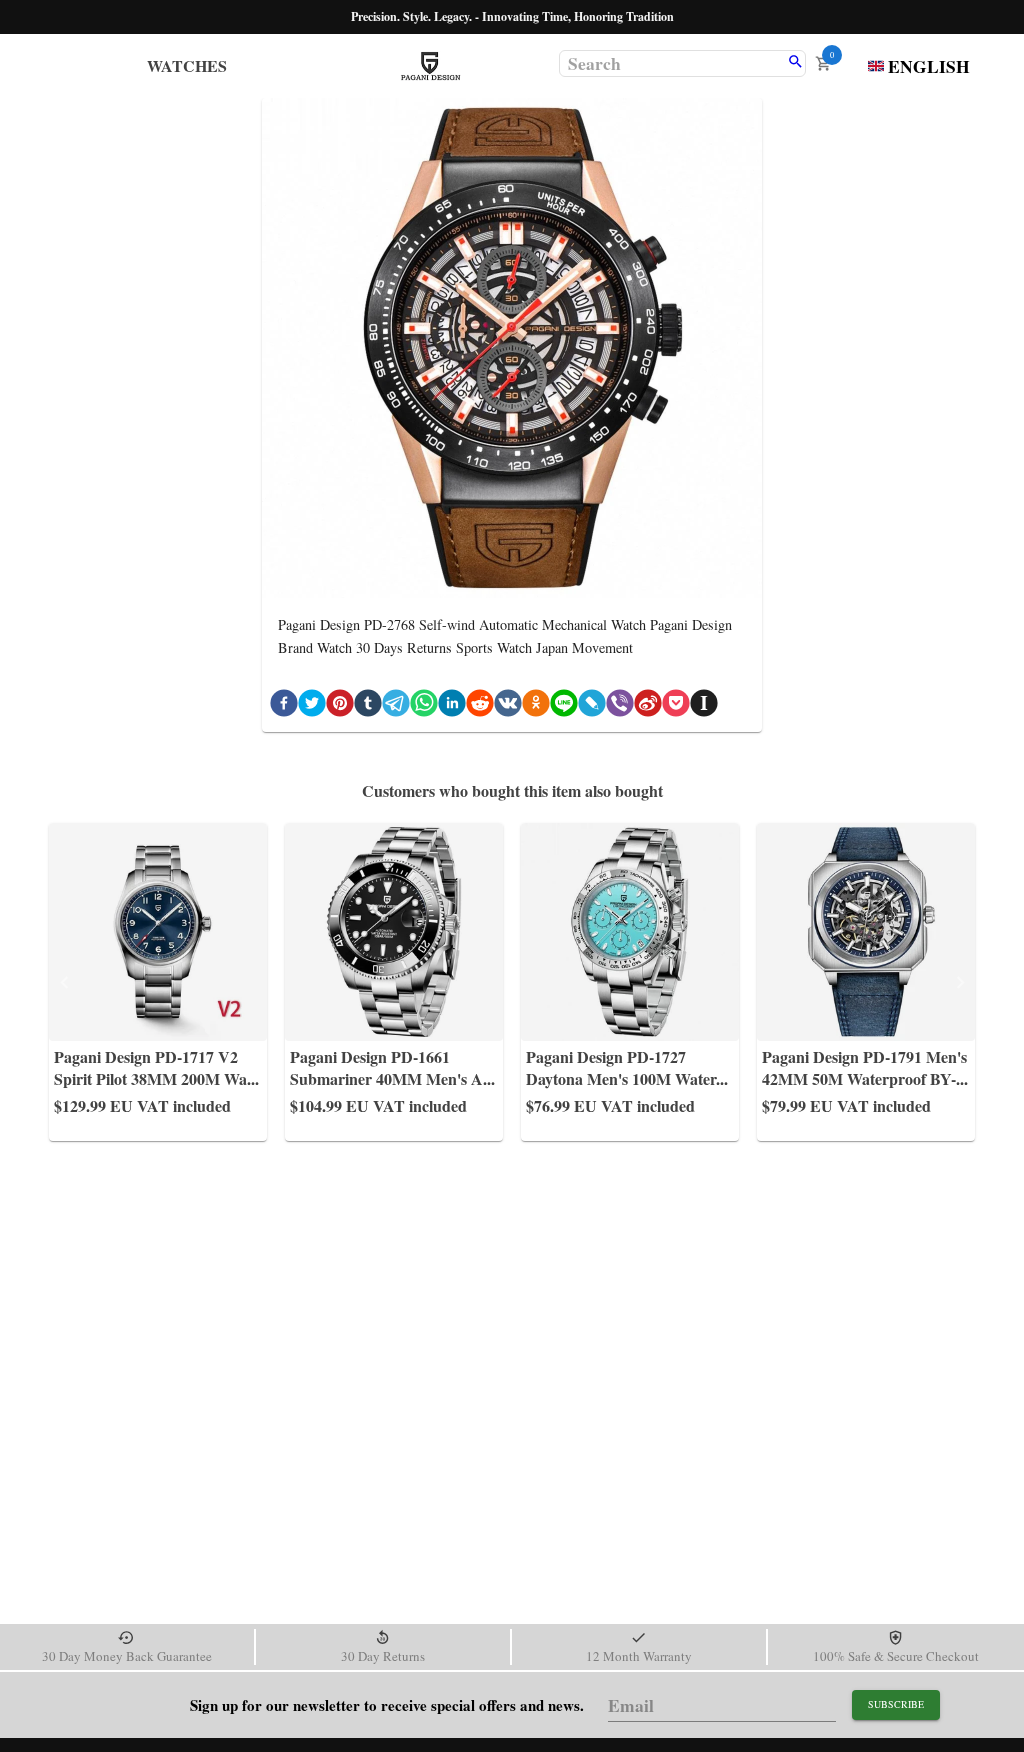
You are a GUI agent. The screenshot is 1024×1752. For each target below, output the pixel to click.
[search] (795, 63)
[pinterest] (340, 706)
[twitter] (312, 706)
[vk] (508, 706)
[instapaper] (704, 706)
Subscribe (896, 1704)
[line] (564, 706)
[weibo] (648, 706)
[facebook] (284, 706)
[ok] (536, 706)
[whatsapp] (424, 706)
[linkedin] (452, 706)
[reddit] (480, 706)
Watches (187, 65)
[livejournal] (592, 706)
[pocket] (676, 706)
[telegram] (396, 706)
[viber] (620, 706)
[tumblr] (368, 706)
